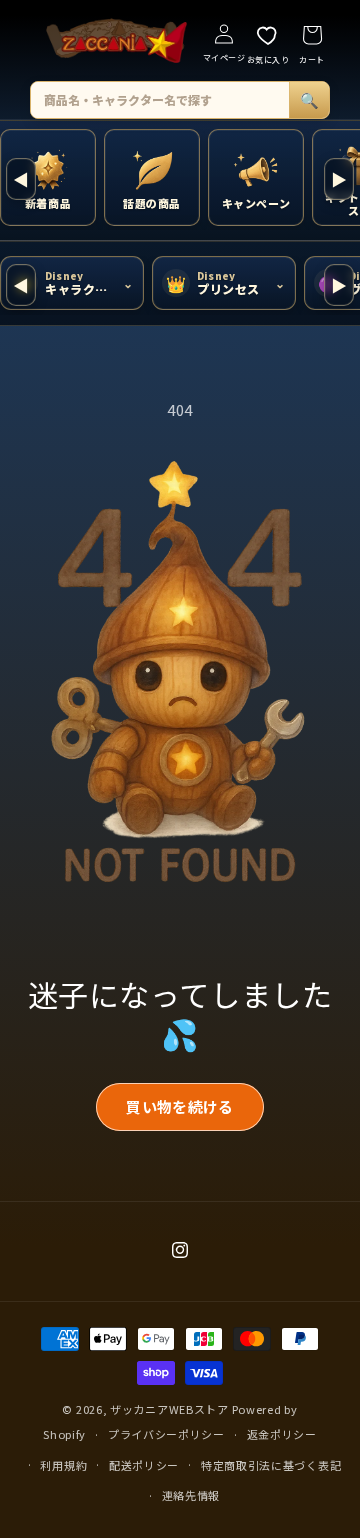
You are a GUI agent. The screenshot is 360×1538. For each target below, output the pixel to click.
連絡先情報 (191, 1495)
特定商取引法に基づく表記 (271, 1465)
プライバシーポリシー (166, 1434)
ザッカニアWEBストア (169, 1409)
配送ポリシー (144, 1465)
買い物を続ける (179, 1106)
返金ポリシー (282, 1434)
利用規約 (63, 1465)
